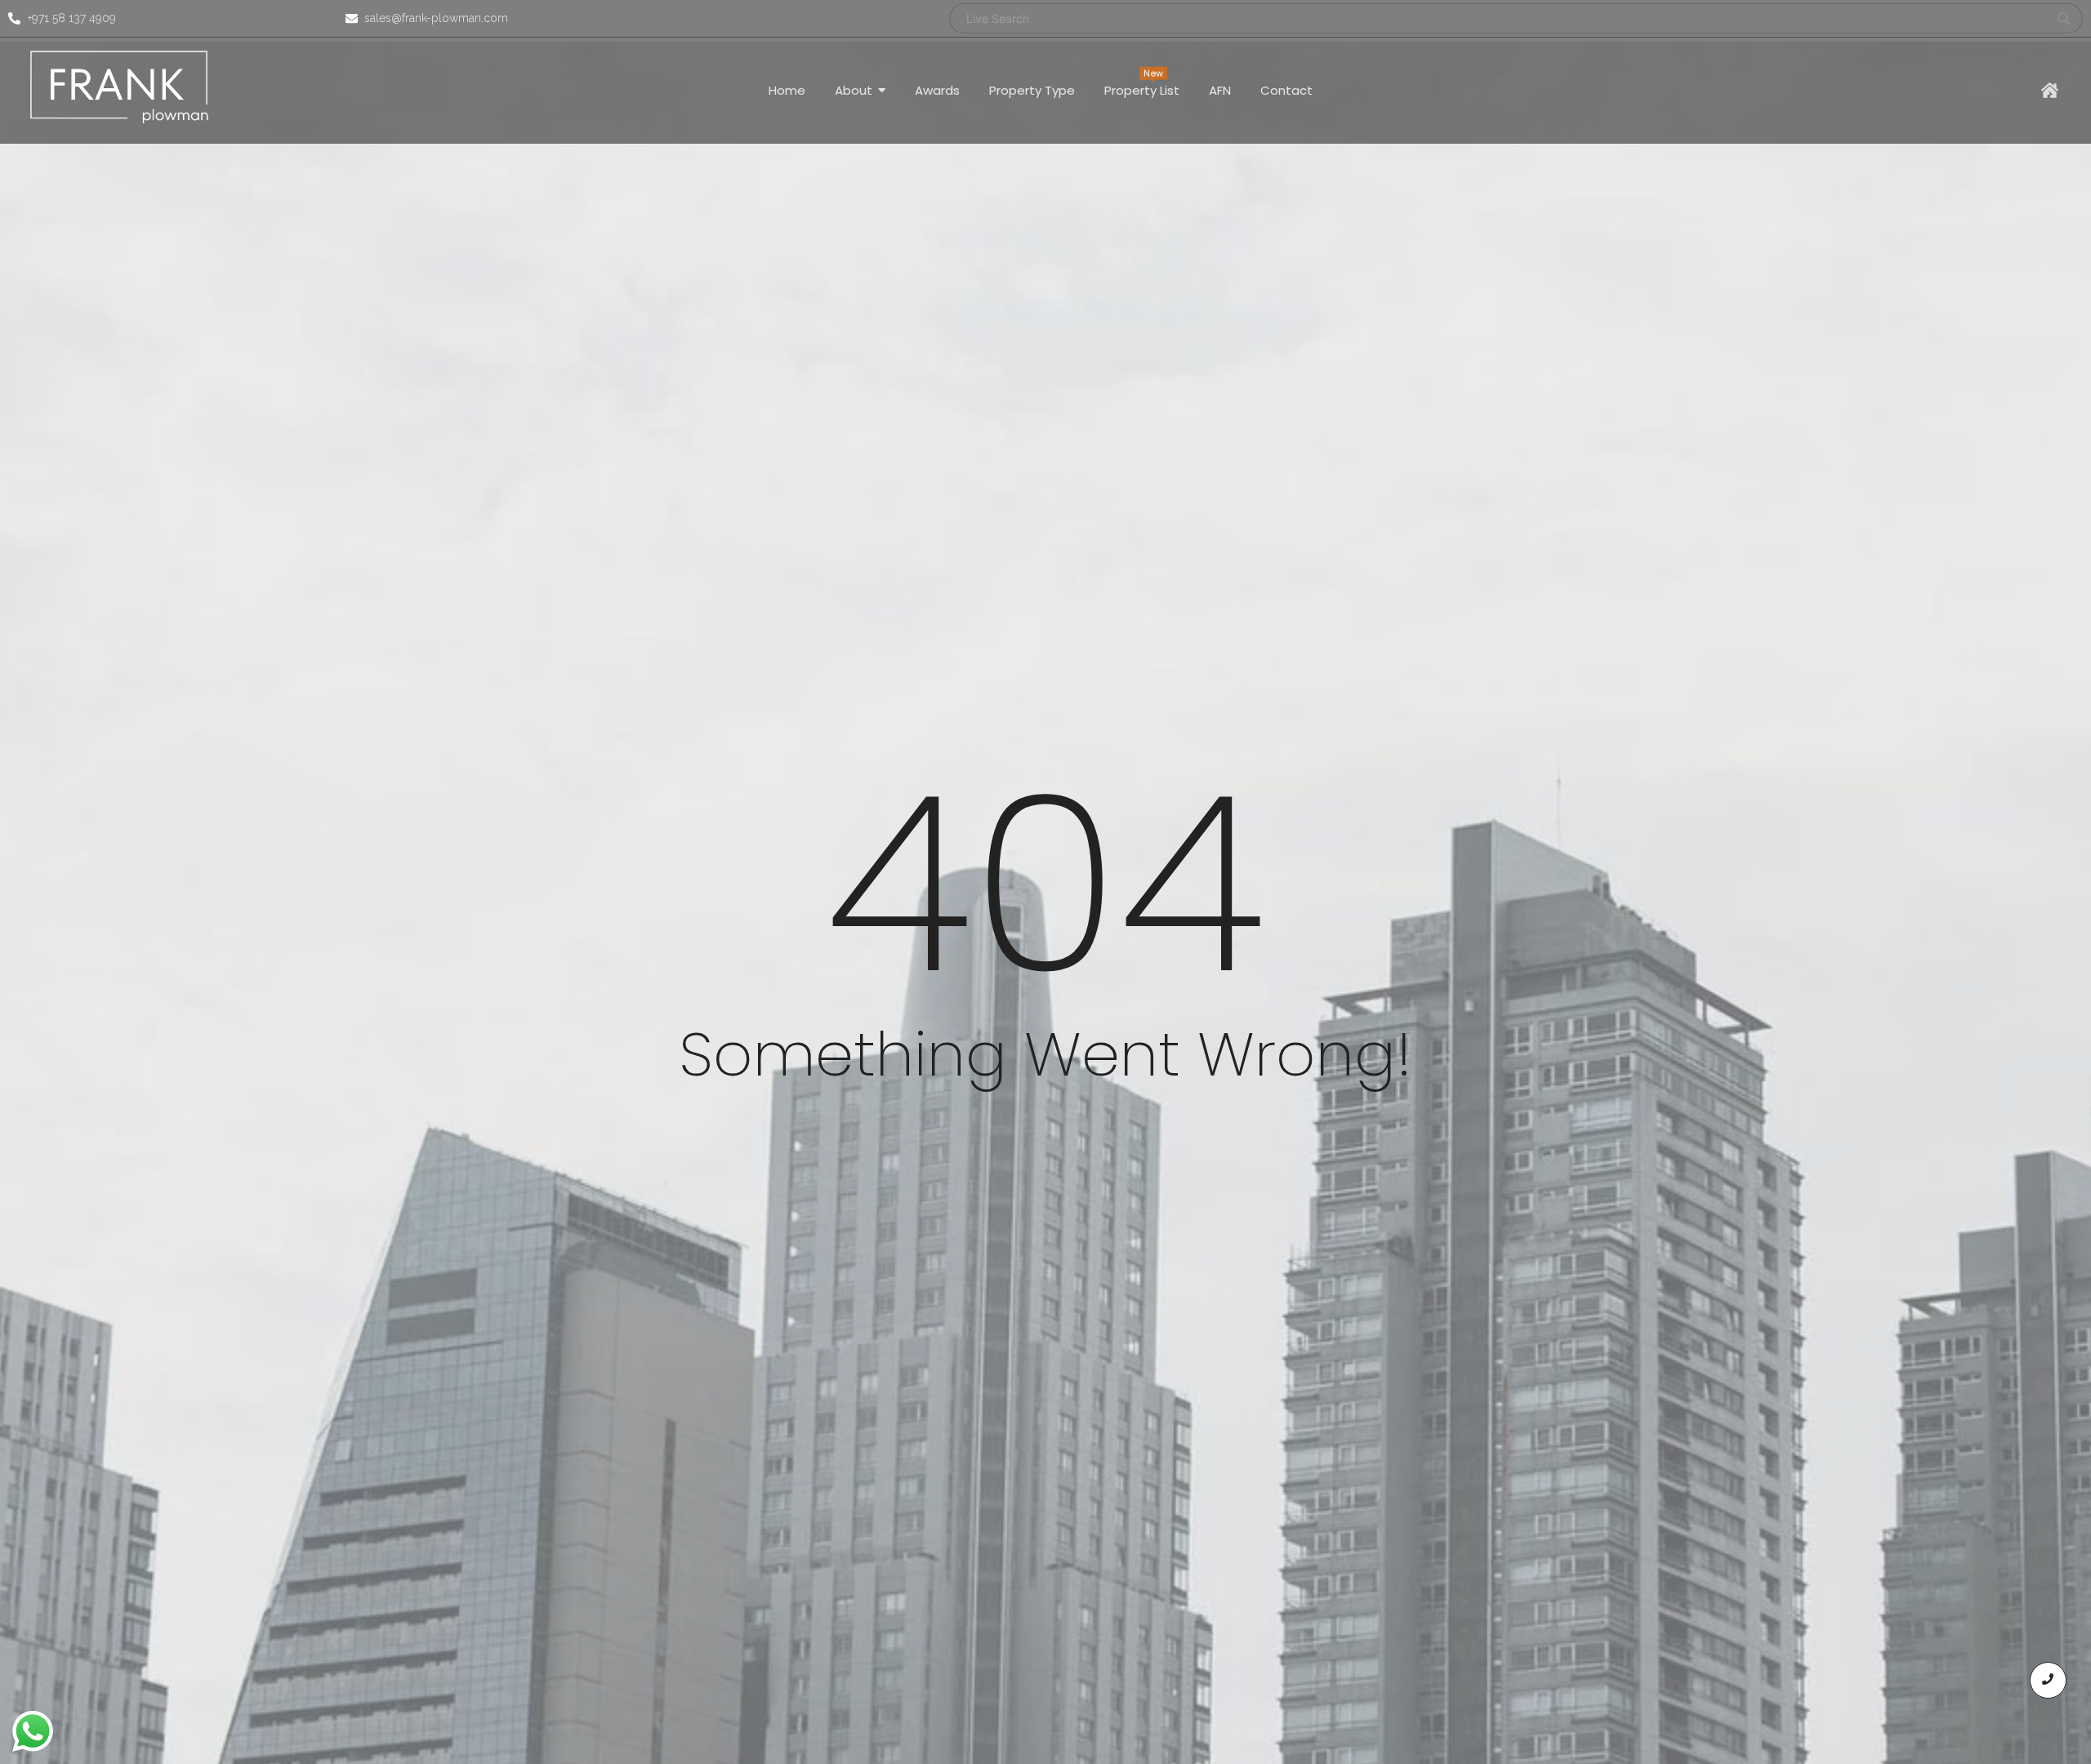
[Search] (2064, 18)
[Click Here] (2050, 90)
